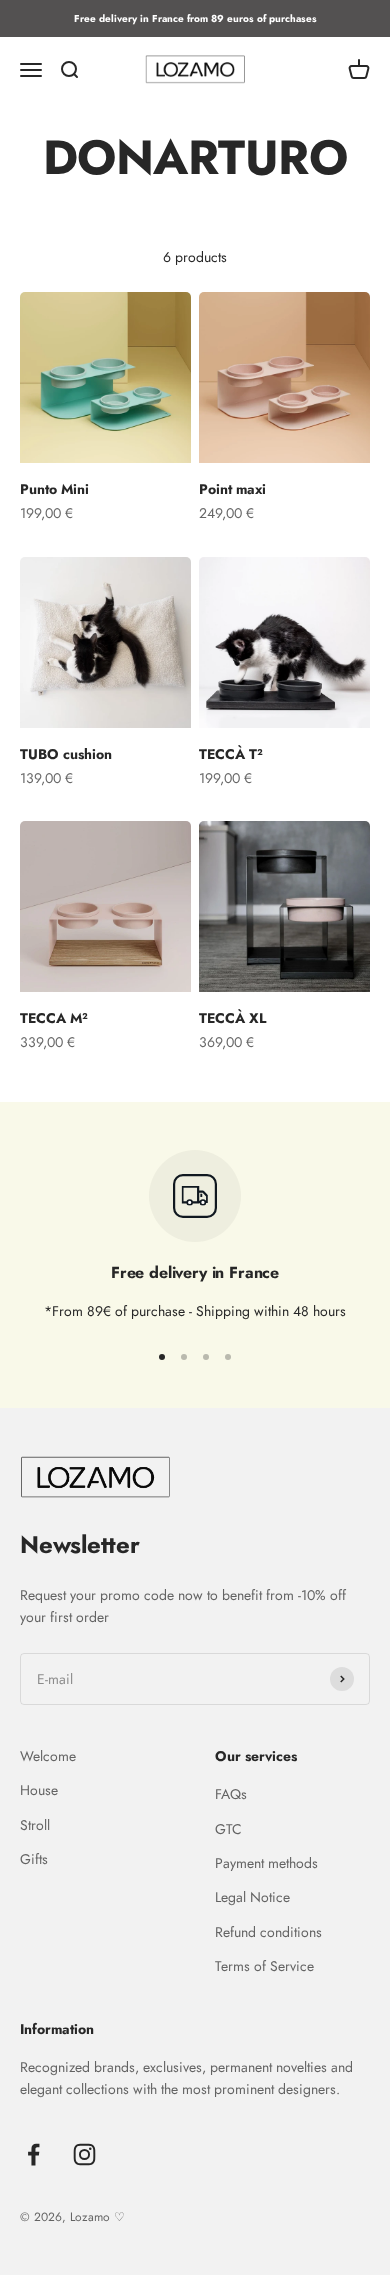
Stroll (35, 1825)
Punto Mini (54, 489)
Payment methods (266, 1863)
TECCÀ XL (232, 1018)
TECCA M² (54, 1018)
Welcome (48, 1756)
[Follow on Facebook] (33, 2154)
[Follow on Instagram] (84, 2154)
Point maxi (232, 489)
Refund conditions (268, 1932)
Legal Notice (252, 1897)
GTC (228, 1829)
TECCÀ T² (231, 754)
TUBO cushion (66, 754)
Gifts (34, 1859)
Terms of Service (264, 1966)
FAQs (231, 1794)
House (39, 1790)
